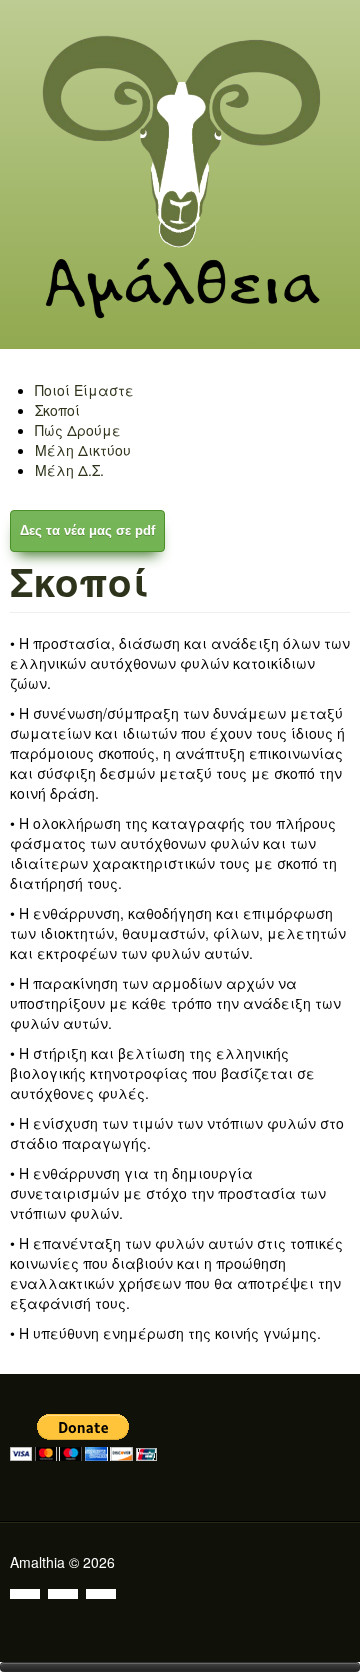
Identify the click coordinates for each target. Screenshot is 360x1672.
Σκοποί (57, 410)
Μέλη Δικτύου (83, 450)
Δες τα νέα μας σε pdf (87, 530)
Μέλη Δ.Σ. (69, 470)
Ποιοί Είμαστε (84, 390)
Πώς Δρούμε (78, 430)
